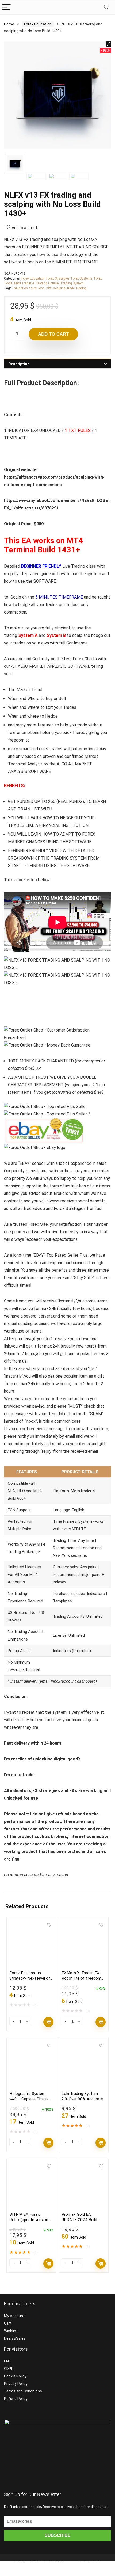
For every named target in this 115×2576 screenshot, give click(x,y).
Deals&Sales (15, 2338)
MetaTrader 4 (24, 283)
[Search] (107, 7)
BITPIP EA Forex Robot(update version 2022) (29, 2220)
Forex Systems (82, 278)
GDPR (9, 2369)
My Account (14, 2316)
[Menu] (6, 7)
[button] (108, 44)
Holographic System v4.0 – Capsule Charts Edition (29, 2099)
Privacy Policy (16, 2384)
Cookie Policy (15, 2376)
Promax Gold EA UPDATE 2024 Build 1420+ (79, 2220)
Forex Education (38, 24)
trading (81, 288)
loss (41, 288)
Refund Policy (16, 2399)
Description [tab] (19, 364)
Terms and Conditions (23, 2391)
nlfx (49, 288)
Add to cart (53, 334)
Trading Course (47, 283)
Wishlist (11, 2331)
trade (71, 288)
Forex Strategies (58, 278)
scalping (59, 288)
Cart (8, 2323)
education (21, 288)
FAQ (7, 2361)
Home (9, 24)
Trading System (72, 283)
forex (33, 288)
